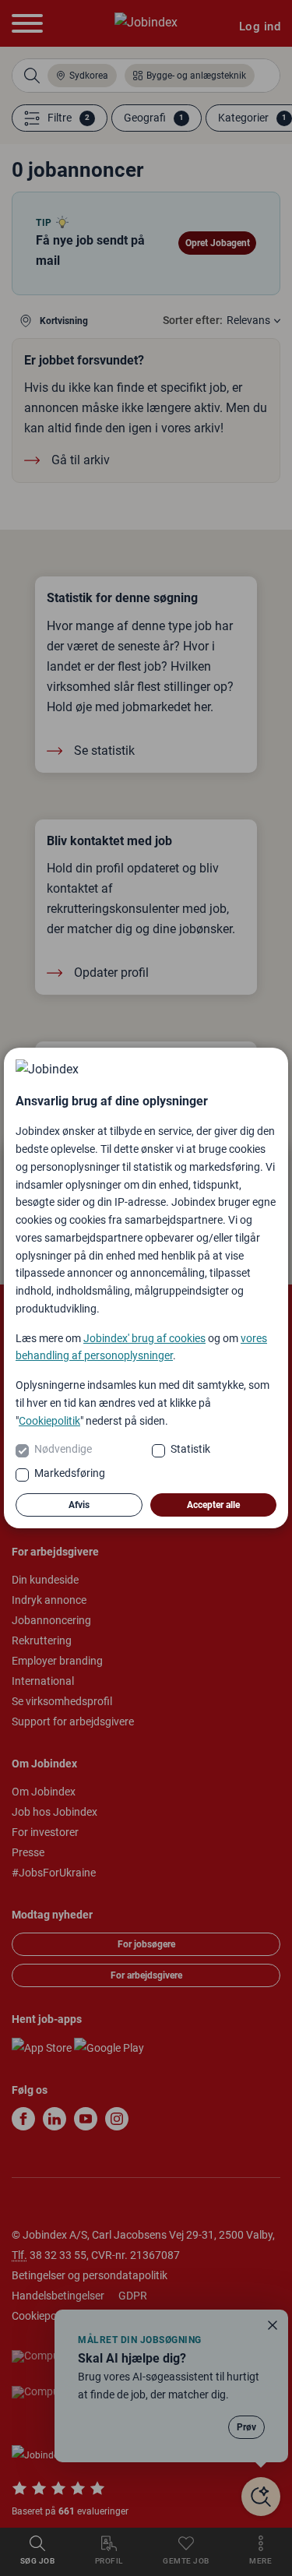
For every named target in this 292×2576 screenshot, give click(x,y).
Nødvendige (63, 1449)
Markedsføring (70, 1473)
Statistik (190, 1449)
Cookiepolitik (49, 1421)
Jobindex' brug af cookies (144, 1338)
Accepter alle (213, 1505)
